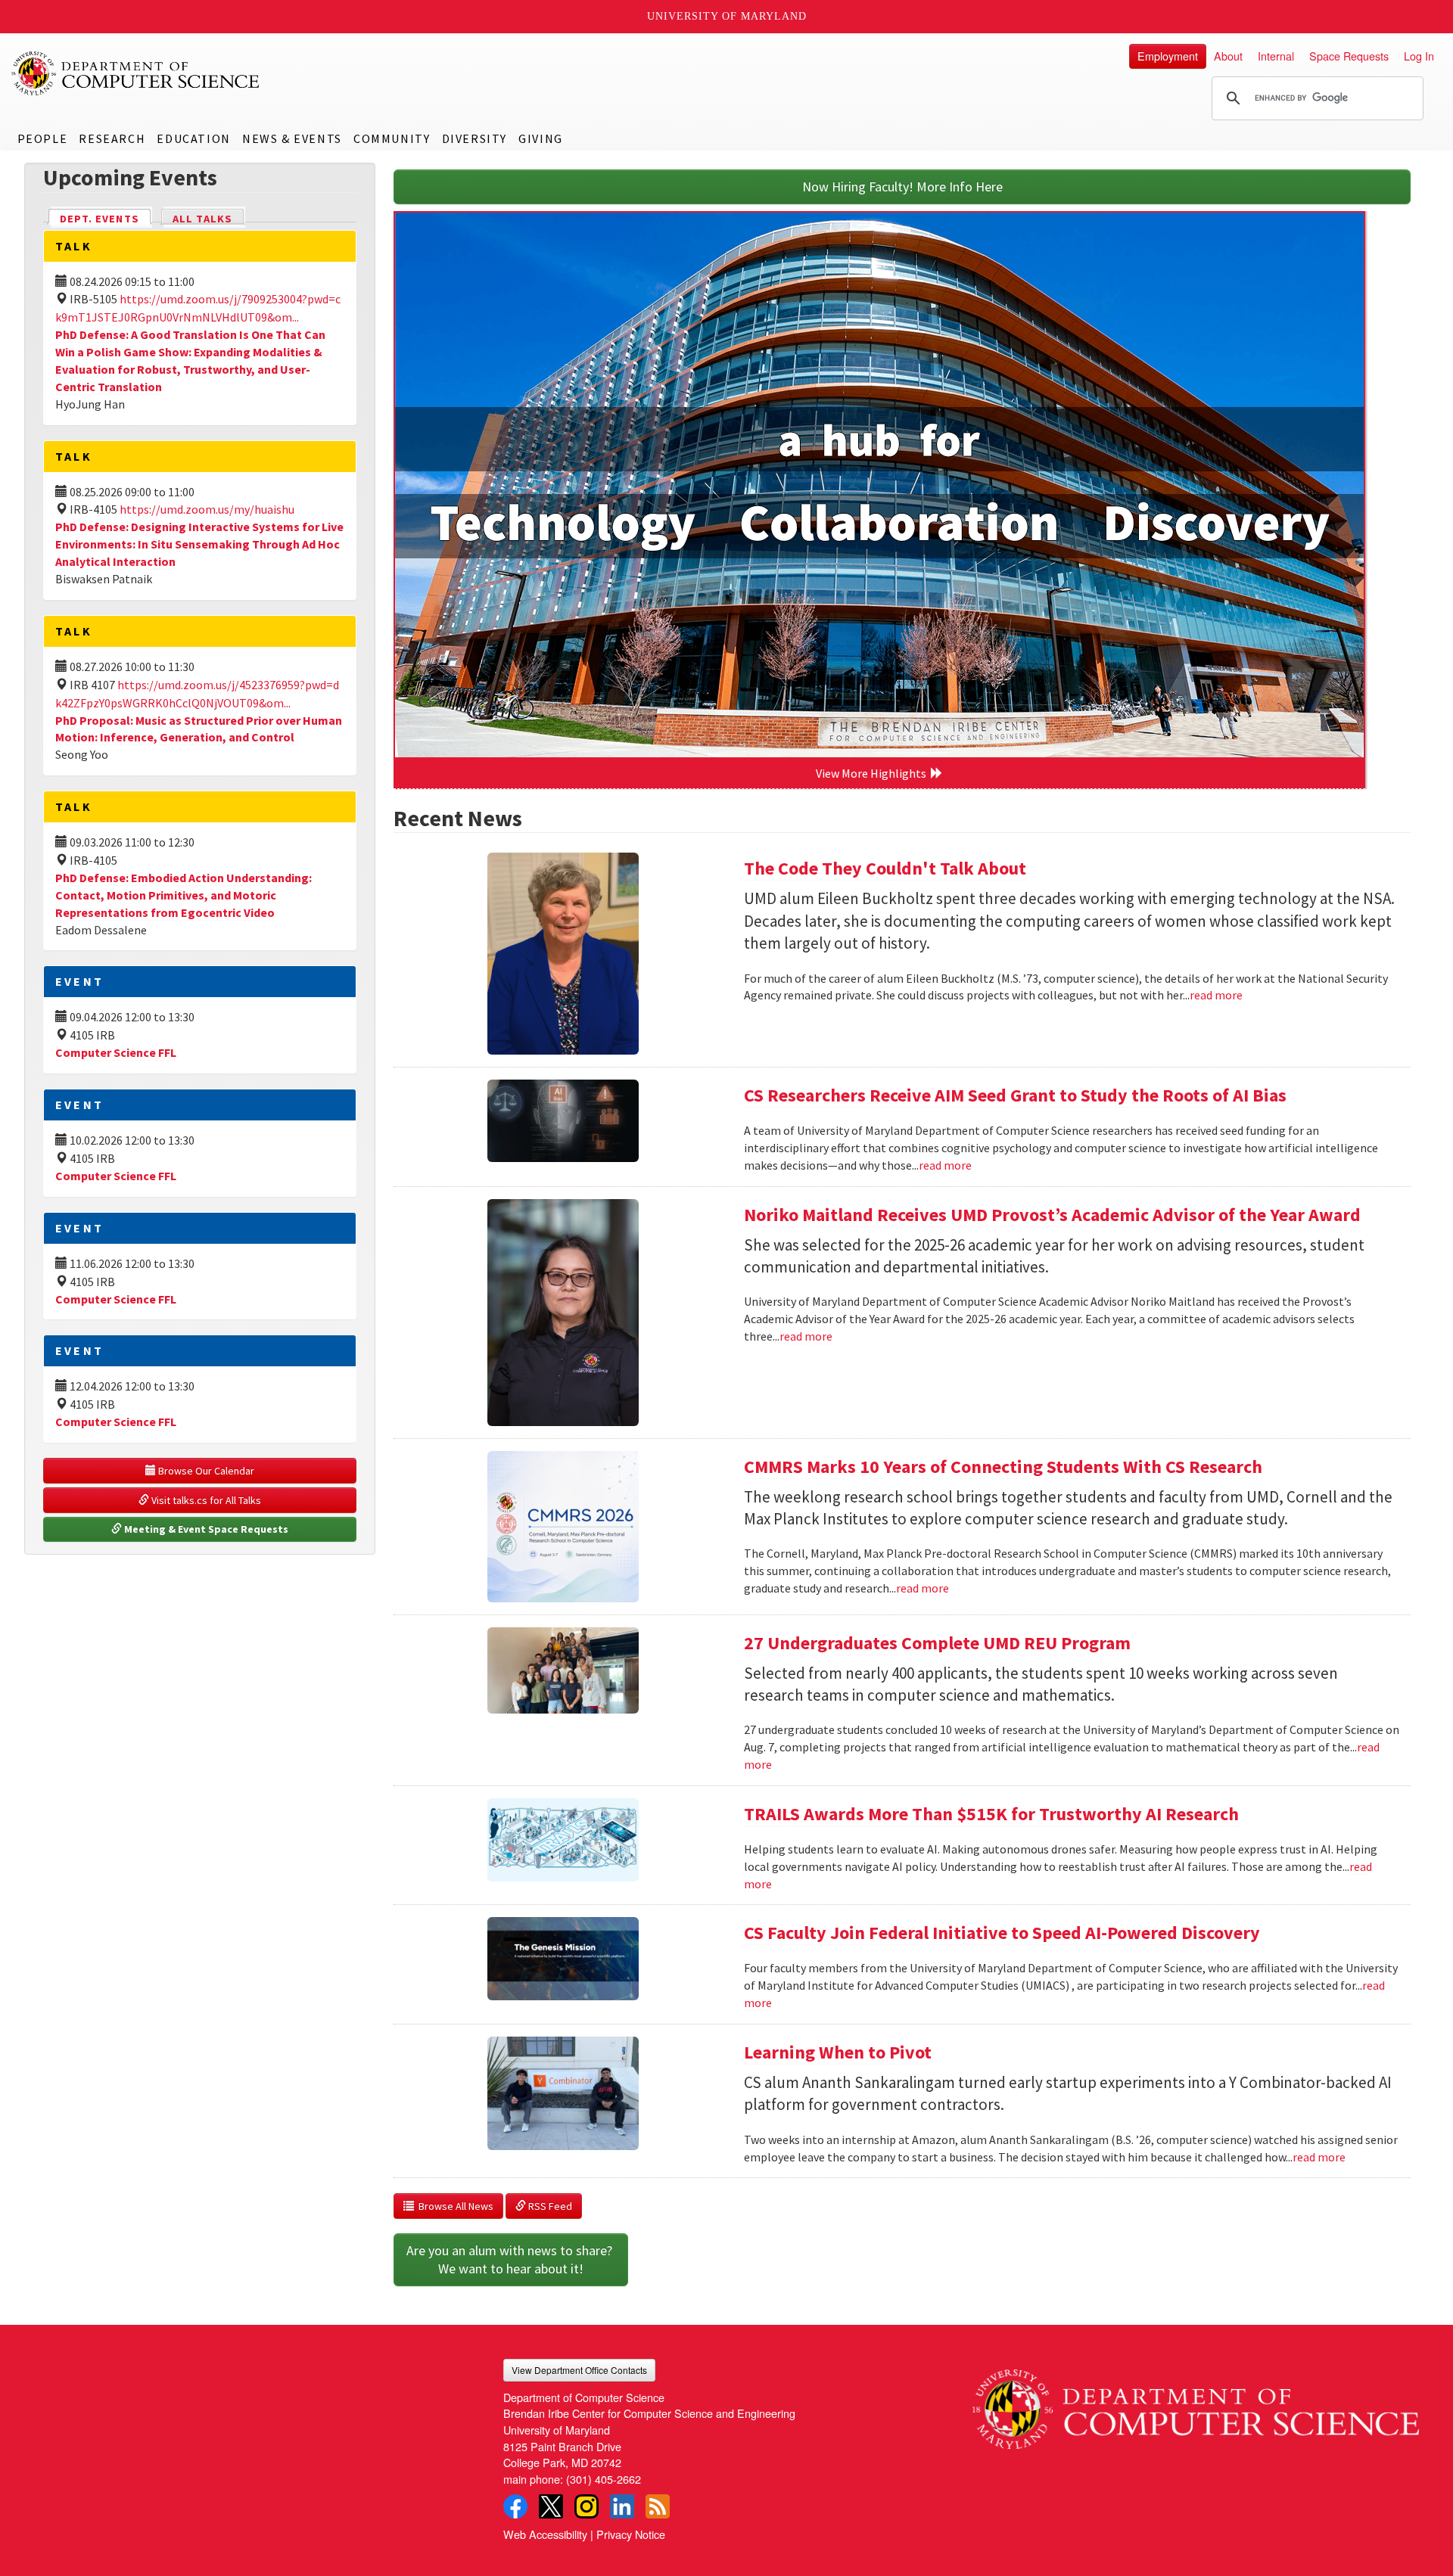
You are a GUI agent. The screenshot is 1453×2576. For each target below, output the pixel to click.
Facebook (515, 2506)
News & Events (292, 138)
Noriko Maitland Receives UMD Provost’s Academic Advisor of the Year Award (1052, 1215)
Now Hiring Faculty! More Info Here (902, 186)
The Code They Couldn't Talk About (885, 868)
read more (1216, 995)
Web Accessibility (545, 2534)
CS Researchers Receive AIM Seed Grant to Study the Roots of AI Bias (1015, 1095)
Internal (1276, 56)
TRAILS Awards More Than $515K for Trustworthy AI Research (991, 1814)
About (1228, 56)
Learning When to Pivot (838, 2052)
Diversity (474, 138)
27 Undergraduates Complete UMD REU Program (937, 1643)
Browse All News (454, 2206)
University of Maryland (727, 16)
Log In (1419, 56)
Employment (1168, 56)
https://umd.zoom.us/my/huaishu (207, 509)
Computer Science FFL (116, 1052)
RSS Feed (549, 2206)
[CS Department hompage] (1196, 2404)
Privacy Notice (631, 2534)
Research (112, 138)
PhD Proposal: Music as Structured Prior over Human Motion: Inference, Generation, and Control (199, 729)
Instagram (586, 2506)
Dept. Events (106, 219)
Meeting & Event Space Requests (205, 1529)
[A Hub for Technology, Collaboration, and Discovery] (879, 485)
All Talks (202, 219)
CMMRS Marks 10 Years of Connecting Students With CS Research (1003, 1467)
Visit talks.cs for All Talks (205, 1500)
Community (392, 138)
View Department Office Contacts (579, 2370)
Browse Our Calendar (205, 1471)
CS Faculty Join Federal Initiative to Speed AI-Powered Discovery (1002, 1933)
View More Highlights (873, 773)
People (43, 138)
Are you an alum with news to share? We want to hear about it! (511, 2259)
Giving (541, 138)
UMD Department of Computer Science (136, 73)
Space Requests (1349, 56)
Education (193, 138)
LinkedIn (622, 2506)
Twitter (551, 2506)
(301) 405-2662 (604, 2479)
